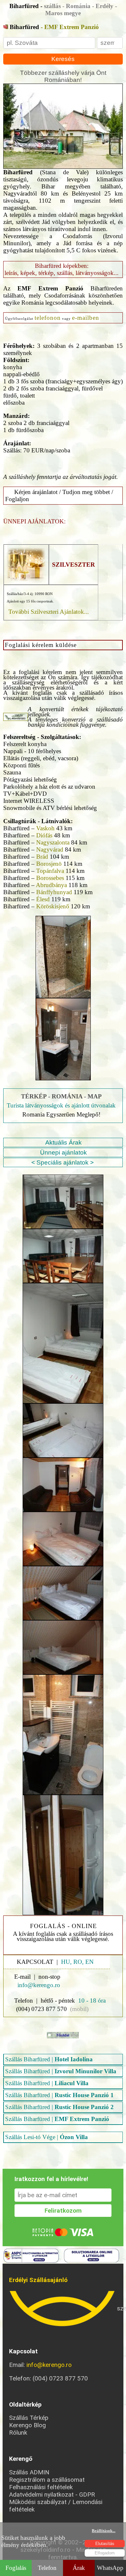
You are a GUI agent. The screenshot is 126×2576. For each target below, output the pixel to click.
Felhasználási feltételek (41, 2487)
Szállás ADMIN (29, 2472)
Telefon (47, 2568)
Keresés (63, 59)
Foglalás (16, 2568)
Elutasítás (105, 2544)
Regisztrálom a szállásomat (47, 2480)
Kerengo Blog (27, 2425)
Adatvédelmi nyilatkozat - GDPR (52, 2495)
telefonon (48, 318)
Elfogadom (105, 2553)
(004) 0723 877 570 (42, 2009)
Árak (79, 2568)
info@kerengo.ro (49, 2365)
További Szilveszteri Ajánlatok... (49, 612)
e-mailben (86, 318)
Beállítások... (104, 2531)
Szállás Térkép (29, 2418)
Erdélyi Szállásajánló (38, 2280)
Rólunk (18, 2433)
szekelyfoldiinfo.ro (63, 2309)
